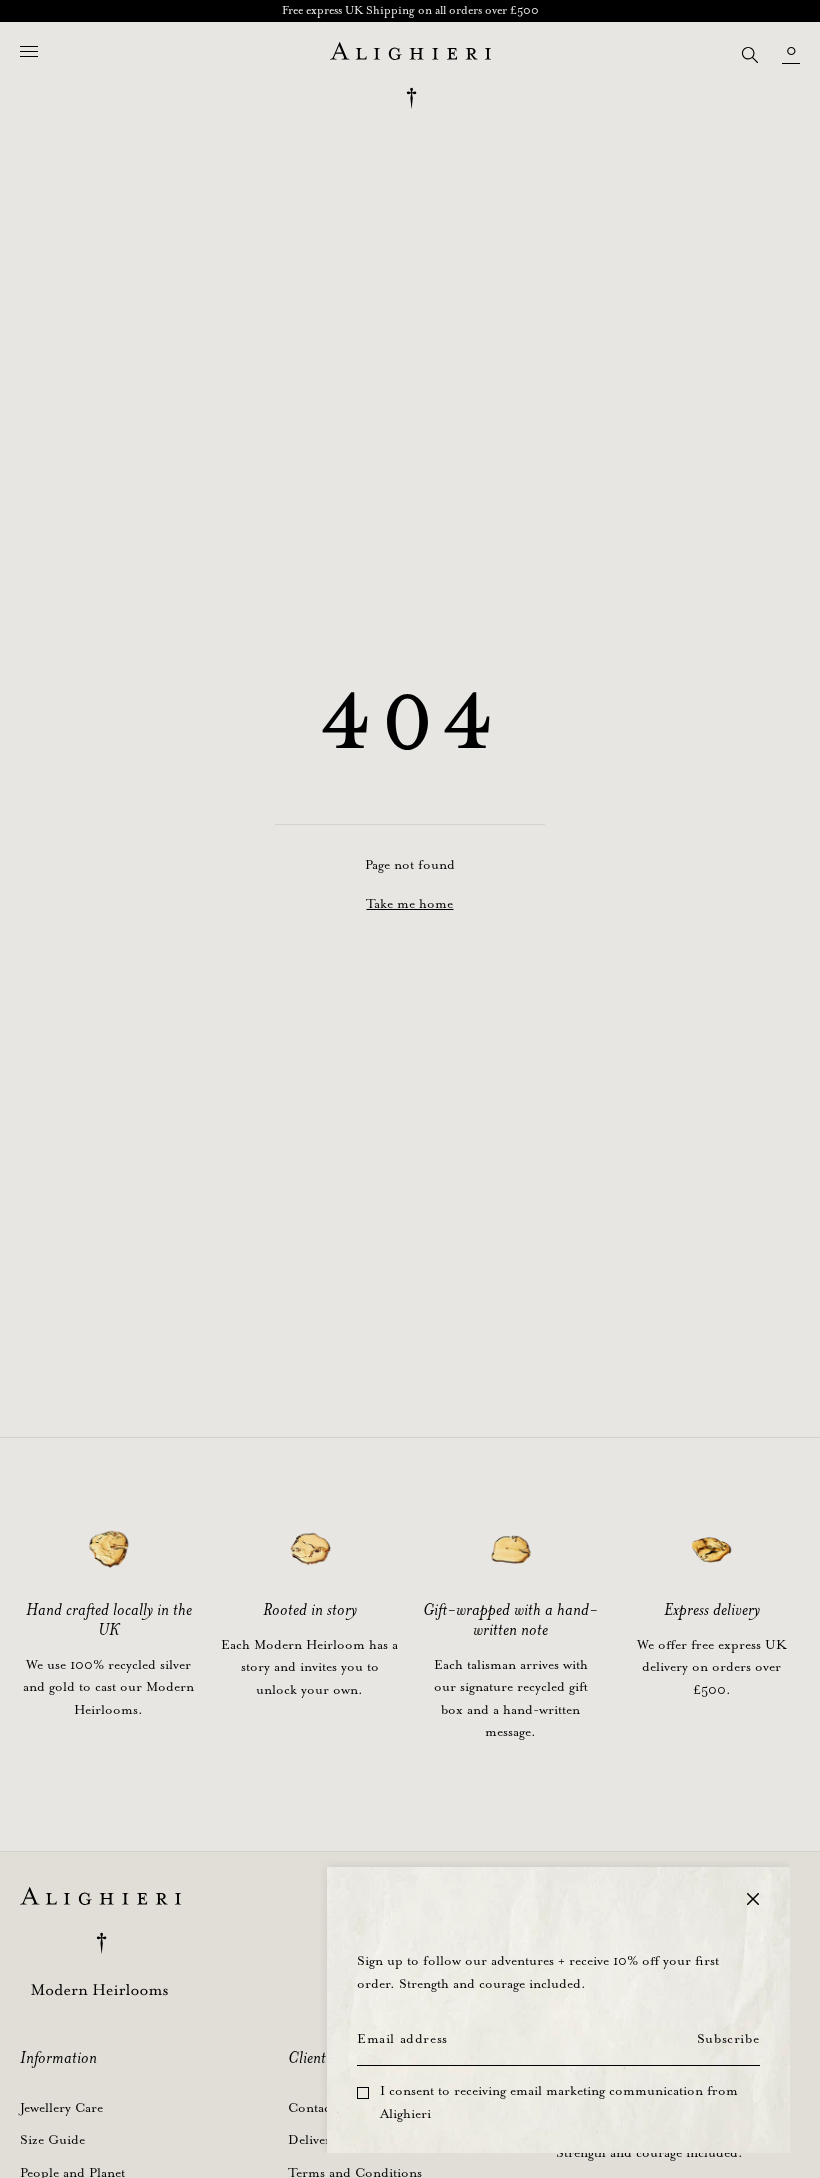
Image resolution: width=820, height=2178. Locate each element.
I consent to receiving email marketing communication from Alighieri (559, 2103)
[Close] (753, 1899)
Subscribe (728, 2039)
